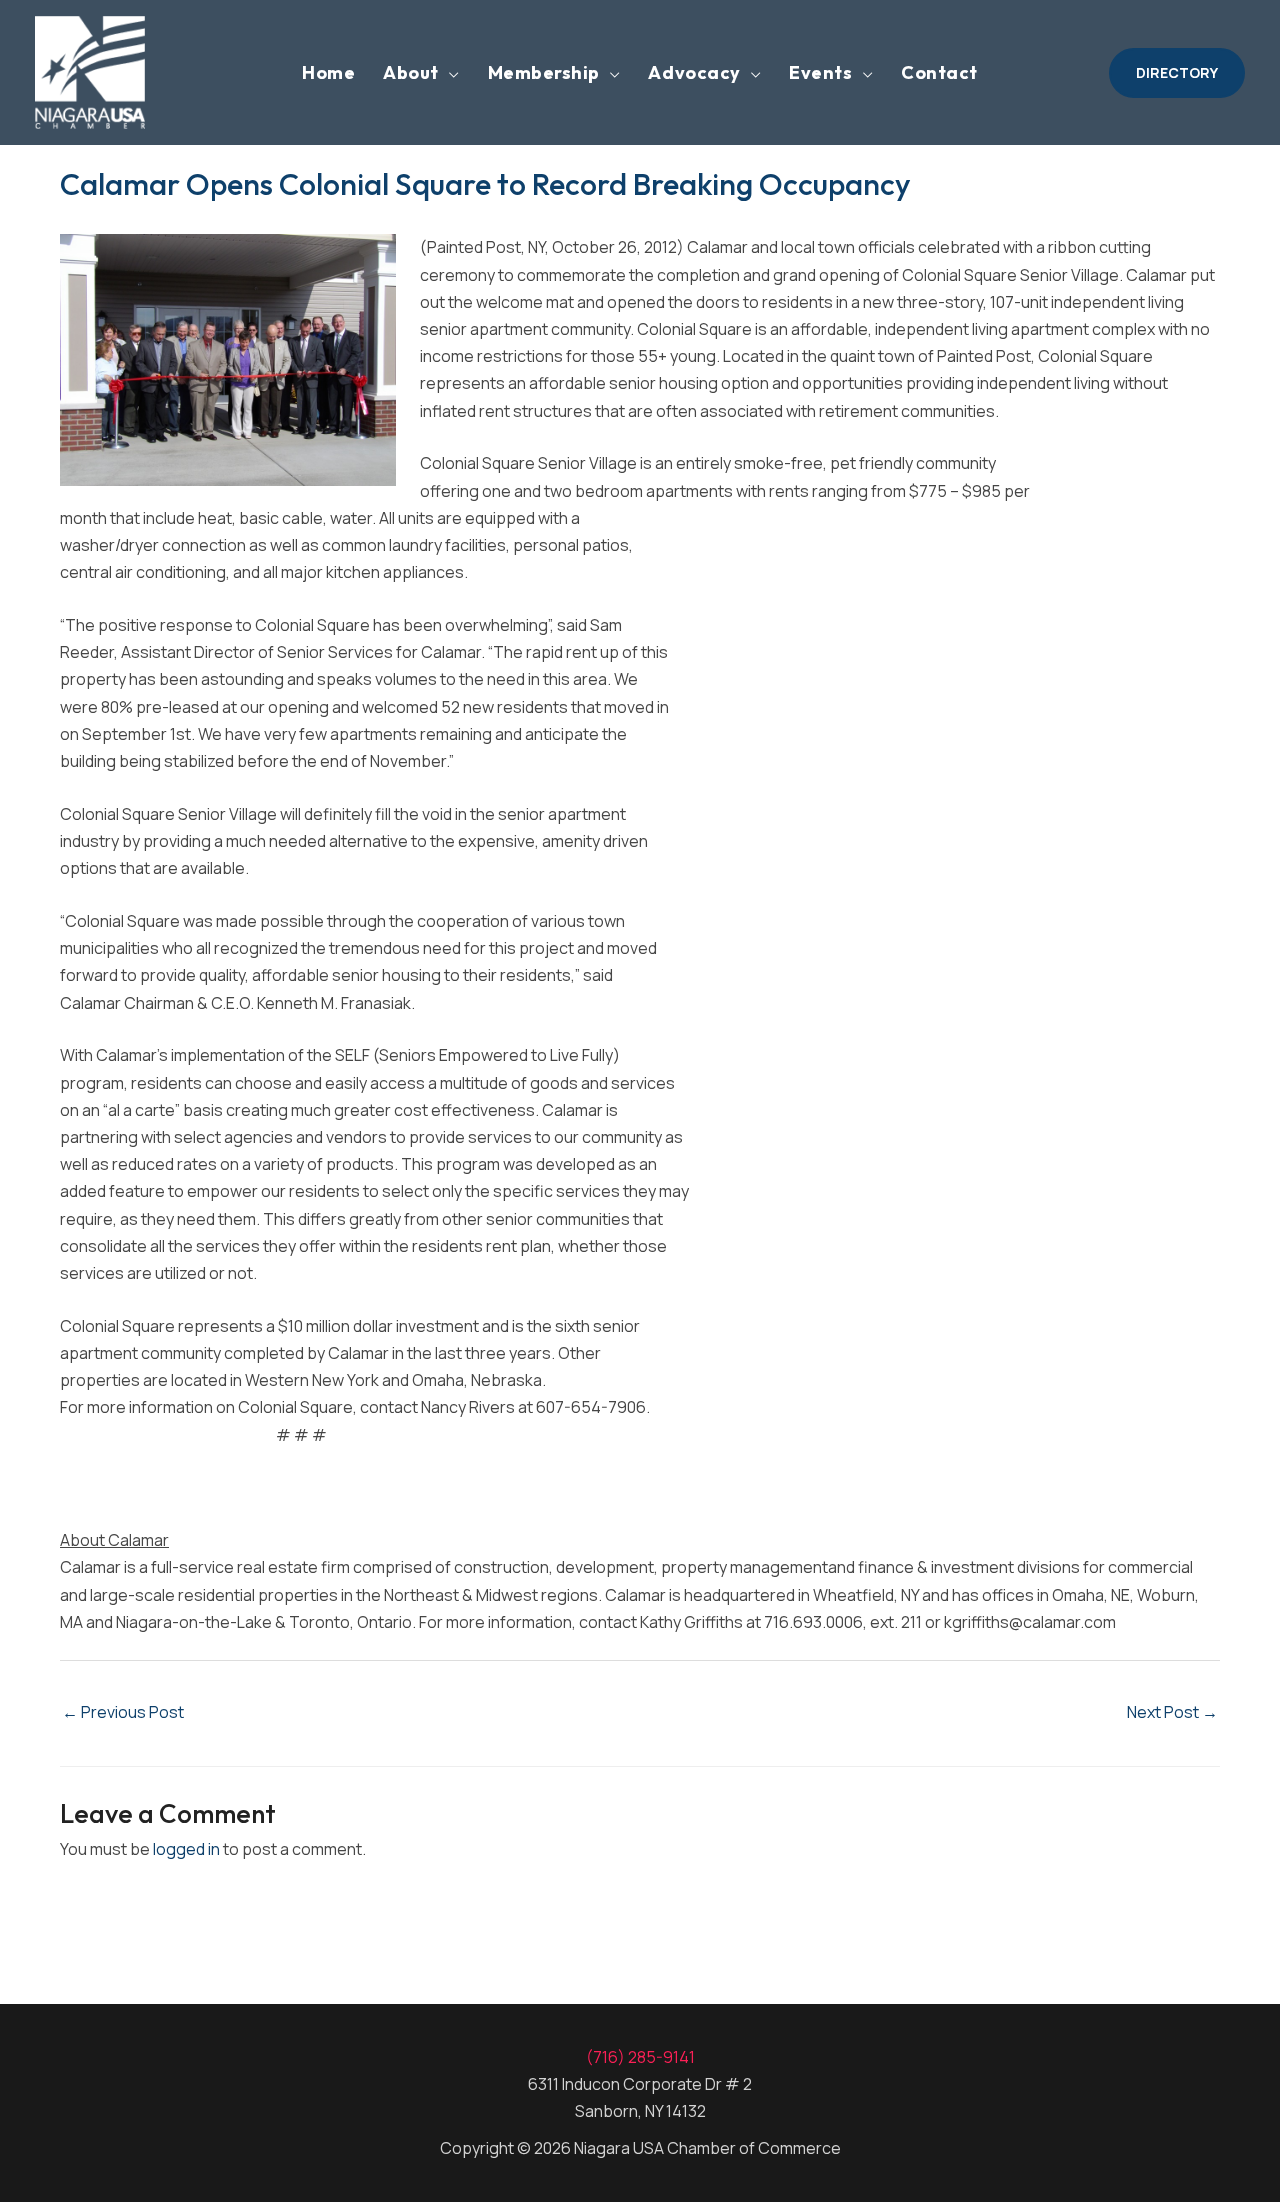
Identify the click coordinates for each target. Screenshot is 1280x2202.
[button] (1177, 73)
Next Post (1172, 1712)
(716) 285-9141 (640, 2057)
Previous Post (123, 1712)
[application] (449, 73)
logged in (186, 1849)
